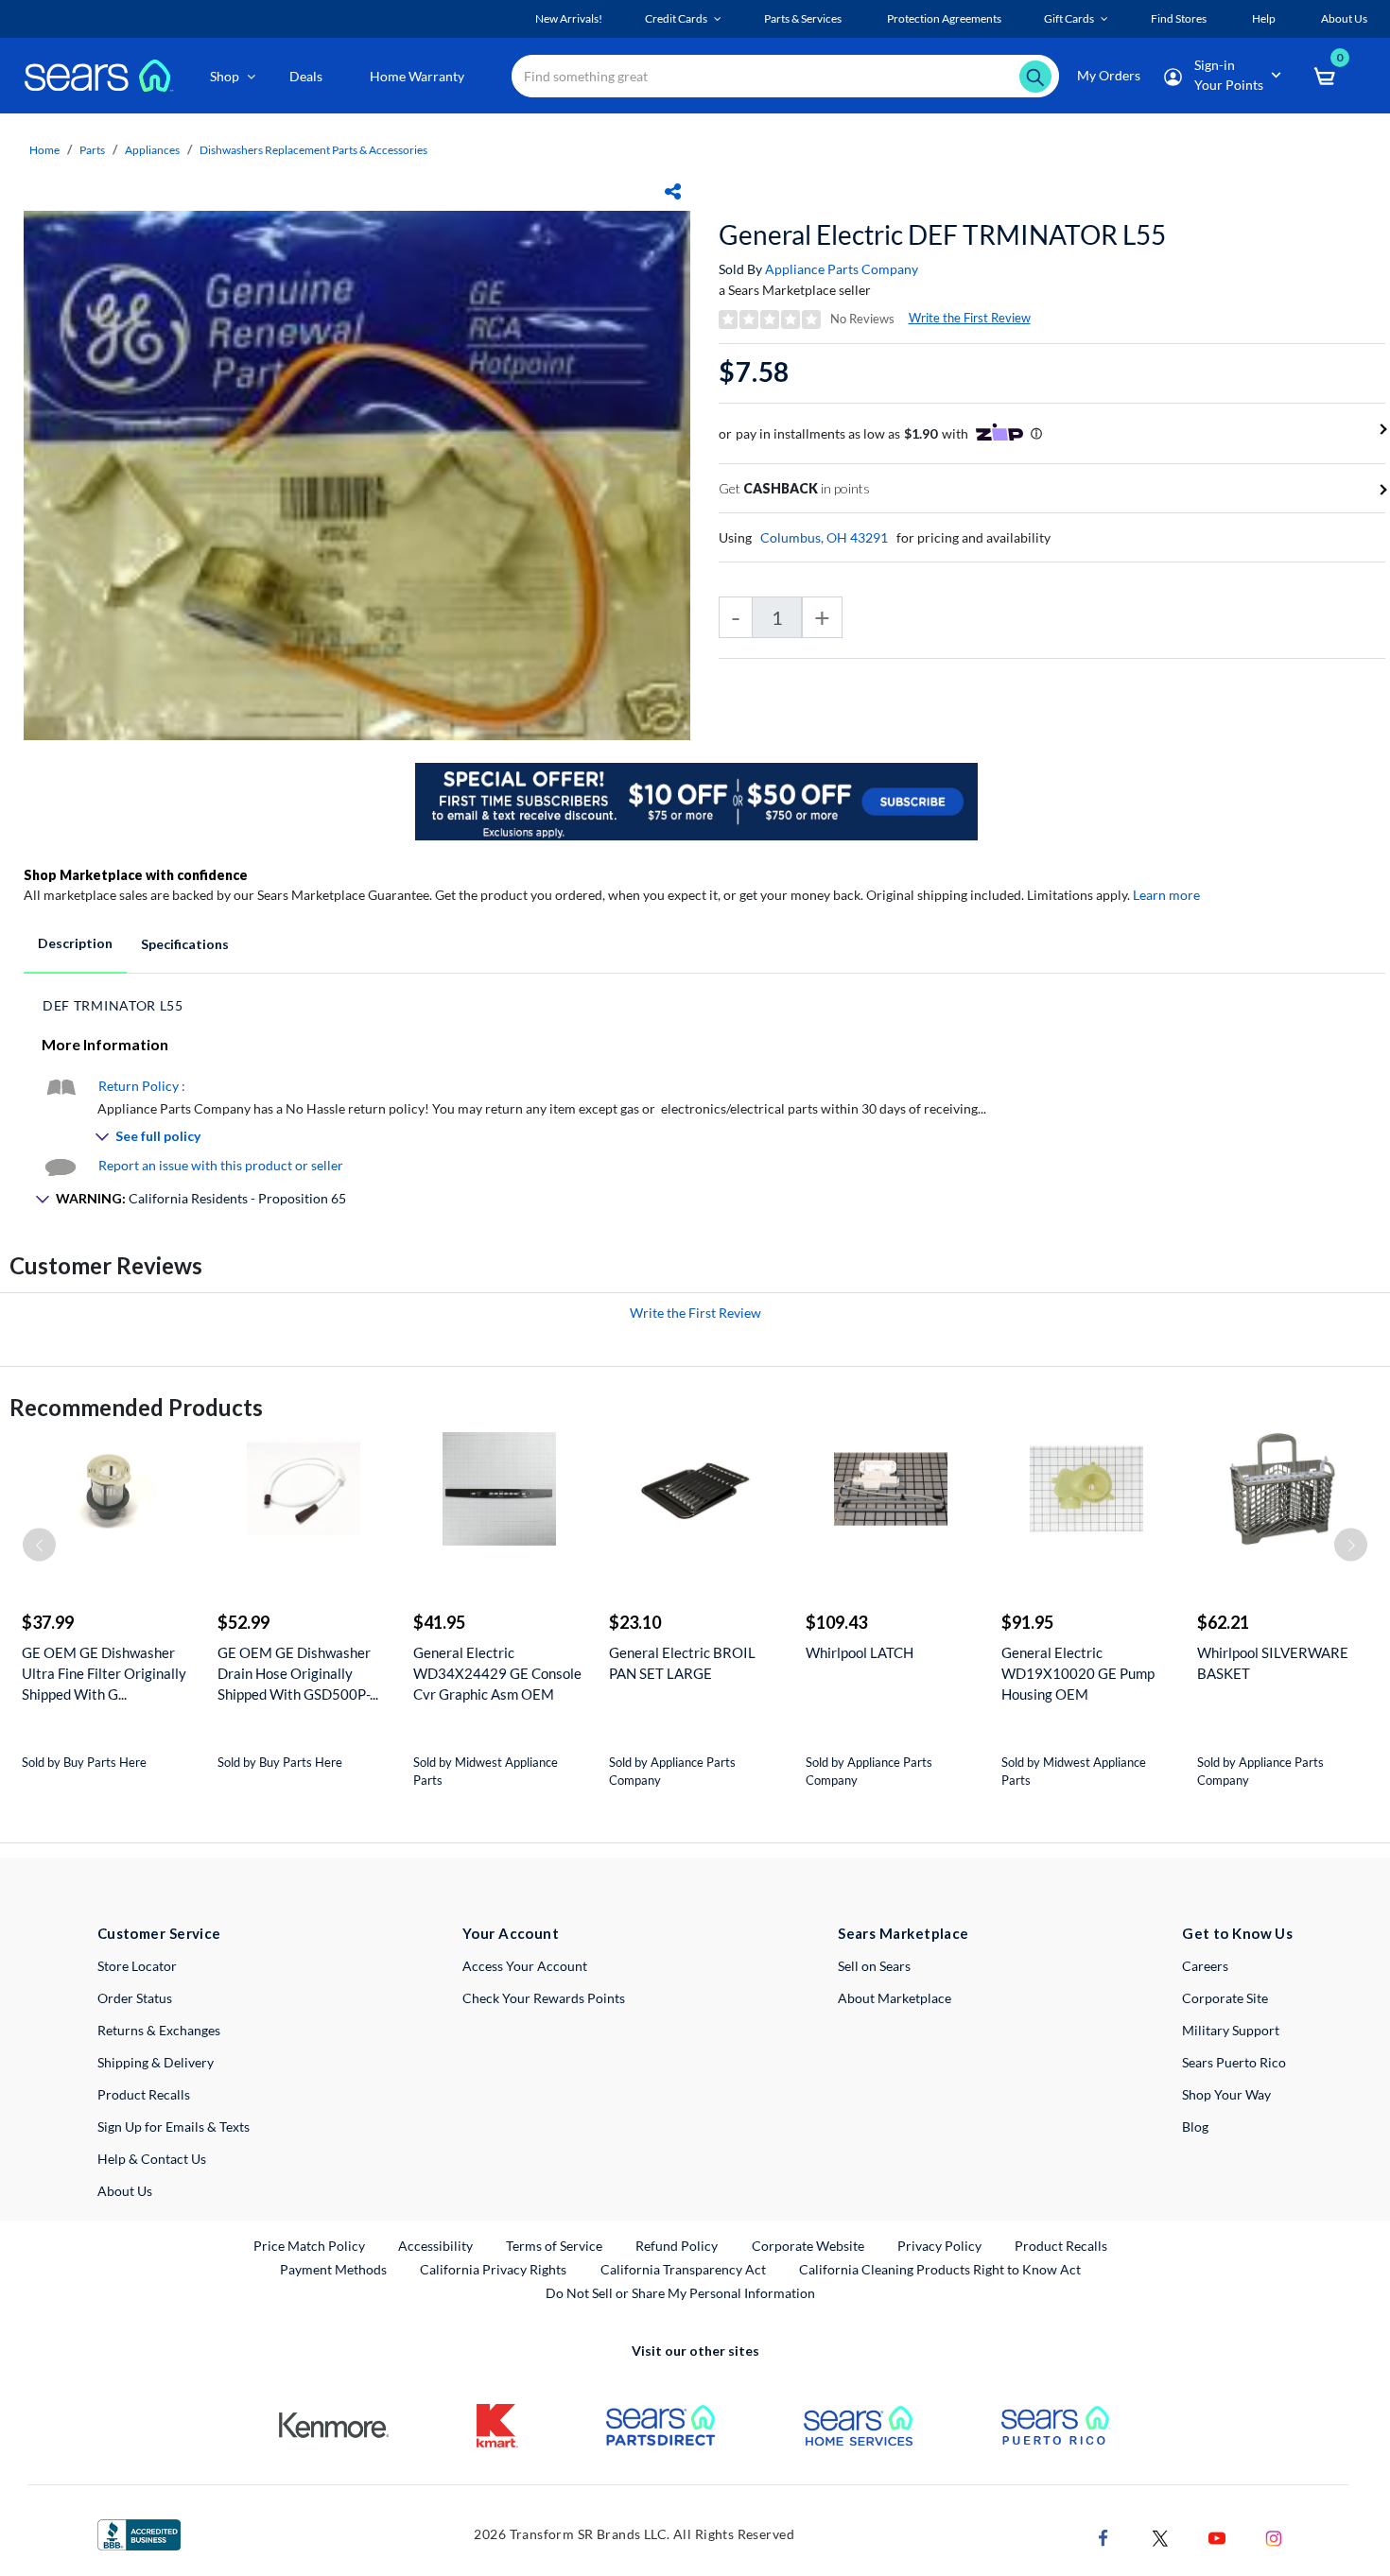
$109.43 (836, 1622)
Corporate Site (1225, 1998)
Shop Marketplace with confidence (136, 875)
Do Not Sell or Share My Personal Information (680, 2293)
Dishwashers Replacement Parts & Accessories (313, 150)
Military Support (1231, 2030)
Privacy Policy (939, 2246)
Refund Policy (677, 2246)
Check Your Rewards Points (544, 1998)
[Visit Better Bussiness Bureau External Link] (139, 2533)
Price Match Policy (309, 2246)
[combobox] (785, 76)
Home (44, 150)
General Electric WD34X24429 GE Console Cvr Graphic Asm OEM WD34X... (497, 1674)
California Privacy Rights (493, 2269)
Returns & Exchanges (159, 2030)
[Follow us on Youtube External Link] (1217, 2536)
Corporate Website (809, 2245)
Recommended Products (136, 1407)
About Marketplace (895, 1998)
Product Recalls (144, 2094)
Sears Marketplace (903, 1933)
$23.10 (635, 1622)
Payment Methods (333, 2269)
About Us (125, 2191)
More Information (105, 1044)
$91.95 (1027, 1622)
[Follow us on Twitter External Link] (1160, 2536)
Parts (92, 150)
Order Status (135, 1998)
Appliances (152, 150)
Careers (1205, 1966)
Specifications (185, 944)
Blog (1195, 2126)
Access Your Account (525, 1966)
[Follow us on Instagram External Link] (1274, 2536)
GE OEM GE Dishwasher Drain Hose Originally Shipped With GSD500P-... (298, 1673)
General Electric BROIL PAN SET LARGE (682, 1663)
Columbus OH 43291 (824, 537)
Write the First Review (970, 318)
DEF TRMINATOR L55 (113, 1005)
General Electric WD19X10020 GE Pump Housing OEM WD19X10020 (1078, 1674)
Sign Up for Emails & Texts (174, 2126)
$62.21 (1223, 1622)
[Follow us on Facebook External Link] (1103, 2536)
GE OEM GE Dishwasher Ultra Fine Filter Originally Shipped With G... (104, 1673)
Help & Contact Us (152, 2159)
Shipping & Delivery (156, 2062)
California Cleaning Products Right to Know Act (940, 2269)
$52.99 (243, 1622)
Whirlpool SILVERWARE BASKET (1273, 1663)
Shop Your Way (1226, 2094)
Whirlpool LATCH (860, 1652)
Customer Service (159, 1933)
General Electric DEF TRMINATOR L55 (942, 234)
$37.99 (48, 1622)
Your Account (511, 1933)
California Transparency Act (683, 2269)
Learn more (1166, 895)
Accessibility (435, 2246)
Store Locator (137, 1966)
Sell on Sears (874, 1966)
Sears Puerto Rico (1234, 2062)
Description (75, 943)
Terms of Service (554, 2246)
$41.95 (439, 1622)
